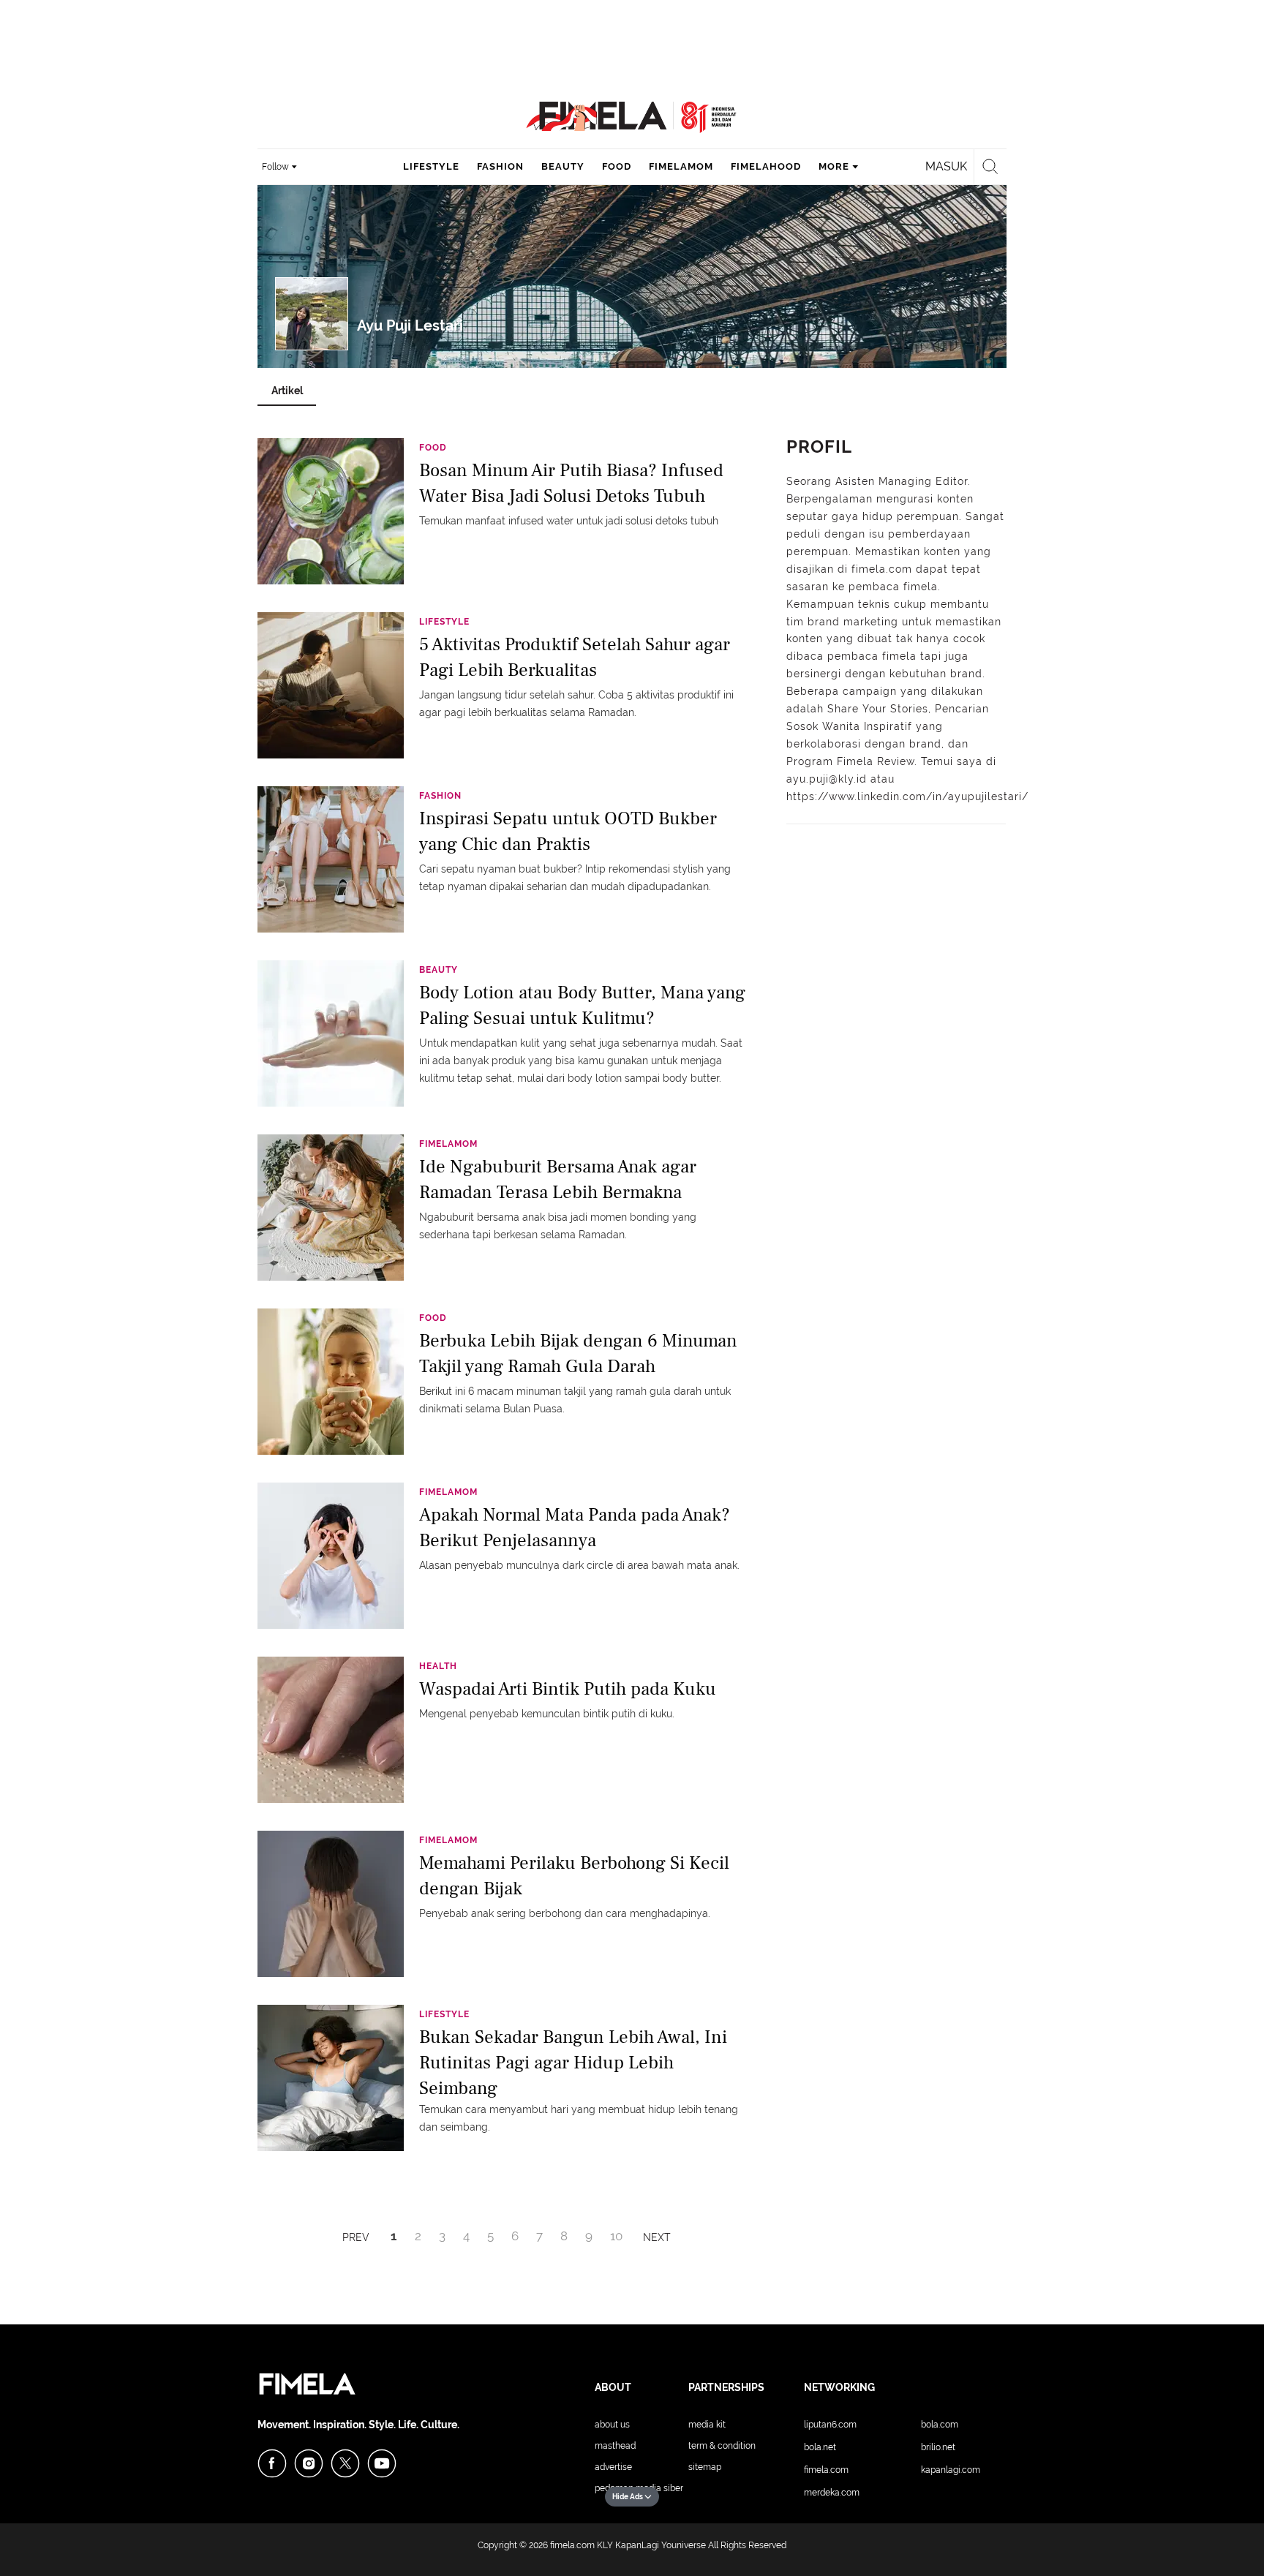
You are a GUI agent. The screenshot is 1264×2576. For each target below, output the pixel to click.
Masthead (615, 2446)
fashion (500, 166)
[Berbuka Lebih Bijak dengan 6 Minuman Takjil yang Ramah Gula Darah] (331, 1381)
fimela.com (572, 2545)
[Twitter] (345, 2463)
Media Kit (707, 2425)
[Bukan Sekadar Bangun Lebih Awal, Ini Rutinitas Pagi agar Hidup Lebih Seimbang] (331, 2077)
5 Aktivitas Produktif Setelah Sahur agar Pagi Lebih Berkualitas (575, 657)
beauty (563, 166)
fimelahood (766, 166)
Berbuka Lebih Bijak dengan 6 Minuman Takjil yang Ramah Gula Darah (578, 1353)
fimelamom (681, 166)
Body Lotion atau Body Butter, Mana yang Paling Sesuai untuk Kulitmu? (582, 1005)
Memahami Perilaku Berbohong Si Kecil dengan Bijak (574, 1876)
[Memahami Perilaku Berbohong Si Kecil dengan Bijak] (331, 1903)
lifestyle (431, 166)
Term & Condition (722, 2446)
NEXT (657, 2237)
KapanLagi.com (951, 2470)
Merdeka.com (832, 2493)
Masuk (946, 166)
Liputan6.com (830, 2425)
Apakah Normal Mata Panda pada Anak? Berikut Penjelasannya (575, 1528)
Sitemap (705, 2467)
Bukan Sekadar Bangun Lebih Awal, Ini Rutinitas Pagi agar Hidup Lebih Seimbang (573, 2061)
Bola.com (940, 2425)
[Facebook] (272, 2463)
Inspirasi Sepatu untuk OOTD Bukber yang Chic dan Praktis (568, 831)
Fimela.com (826, 2470)
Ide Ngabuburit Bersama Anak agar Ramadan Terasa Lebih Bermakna (558, 1179)
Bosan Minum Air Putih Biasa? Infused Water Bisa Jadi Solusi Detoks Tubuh (571, 483)
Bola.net (820, 2447)
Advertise (613, 2467)
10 (616, 2236)
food (617, 166)
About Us (612, 2425)
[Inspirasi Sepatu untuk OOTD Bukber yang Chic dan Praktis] (331, 859)
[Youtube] (382, 2463)
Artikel (287, 391)
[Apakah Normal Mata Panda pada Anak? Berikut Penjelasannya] (331, 1555)
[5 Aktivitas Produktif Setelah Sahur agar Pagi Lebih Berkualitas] (331, 685)
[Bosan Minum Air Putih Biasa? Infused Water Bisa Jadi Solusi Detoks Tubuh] (331, 511)
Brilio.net (938, 2447)
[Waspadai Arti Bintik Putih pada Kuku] (331, 1729)
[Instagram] (309, 2463)
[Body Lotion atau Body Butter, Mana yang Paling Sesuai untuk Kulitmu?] (331, 1033)
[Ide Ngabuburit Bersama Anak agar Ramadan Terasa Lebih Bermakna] (331, 1207)
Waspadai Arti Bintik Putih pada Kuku (568, 1689)
